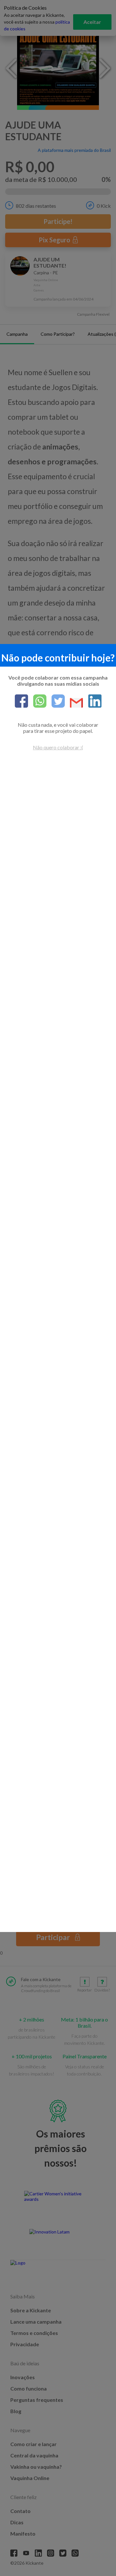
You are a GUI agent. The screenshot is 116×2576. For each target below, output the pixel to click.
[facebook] (21, 702)
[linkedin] (92, 702)
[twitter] (56, 702)
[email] (74, 703)
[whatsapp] (37, 702)
